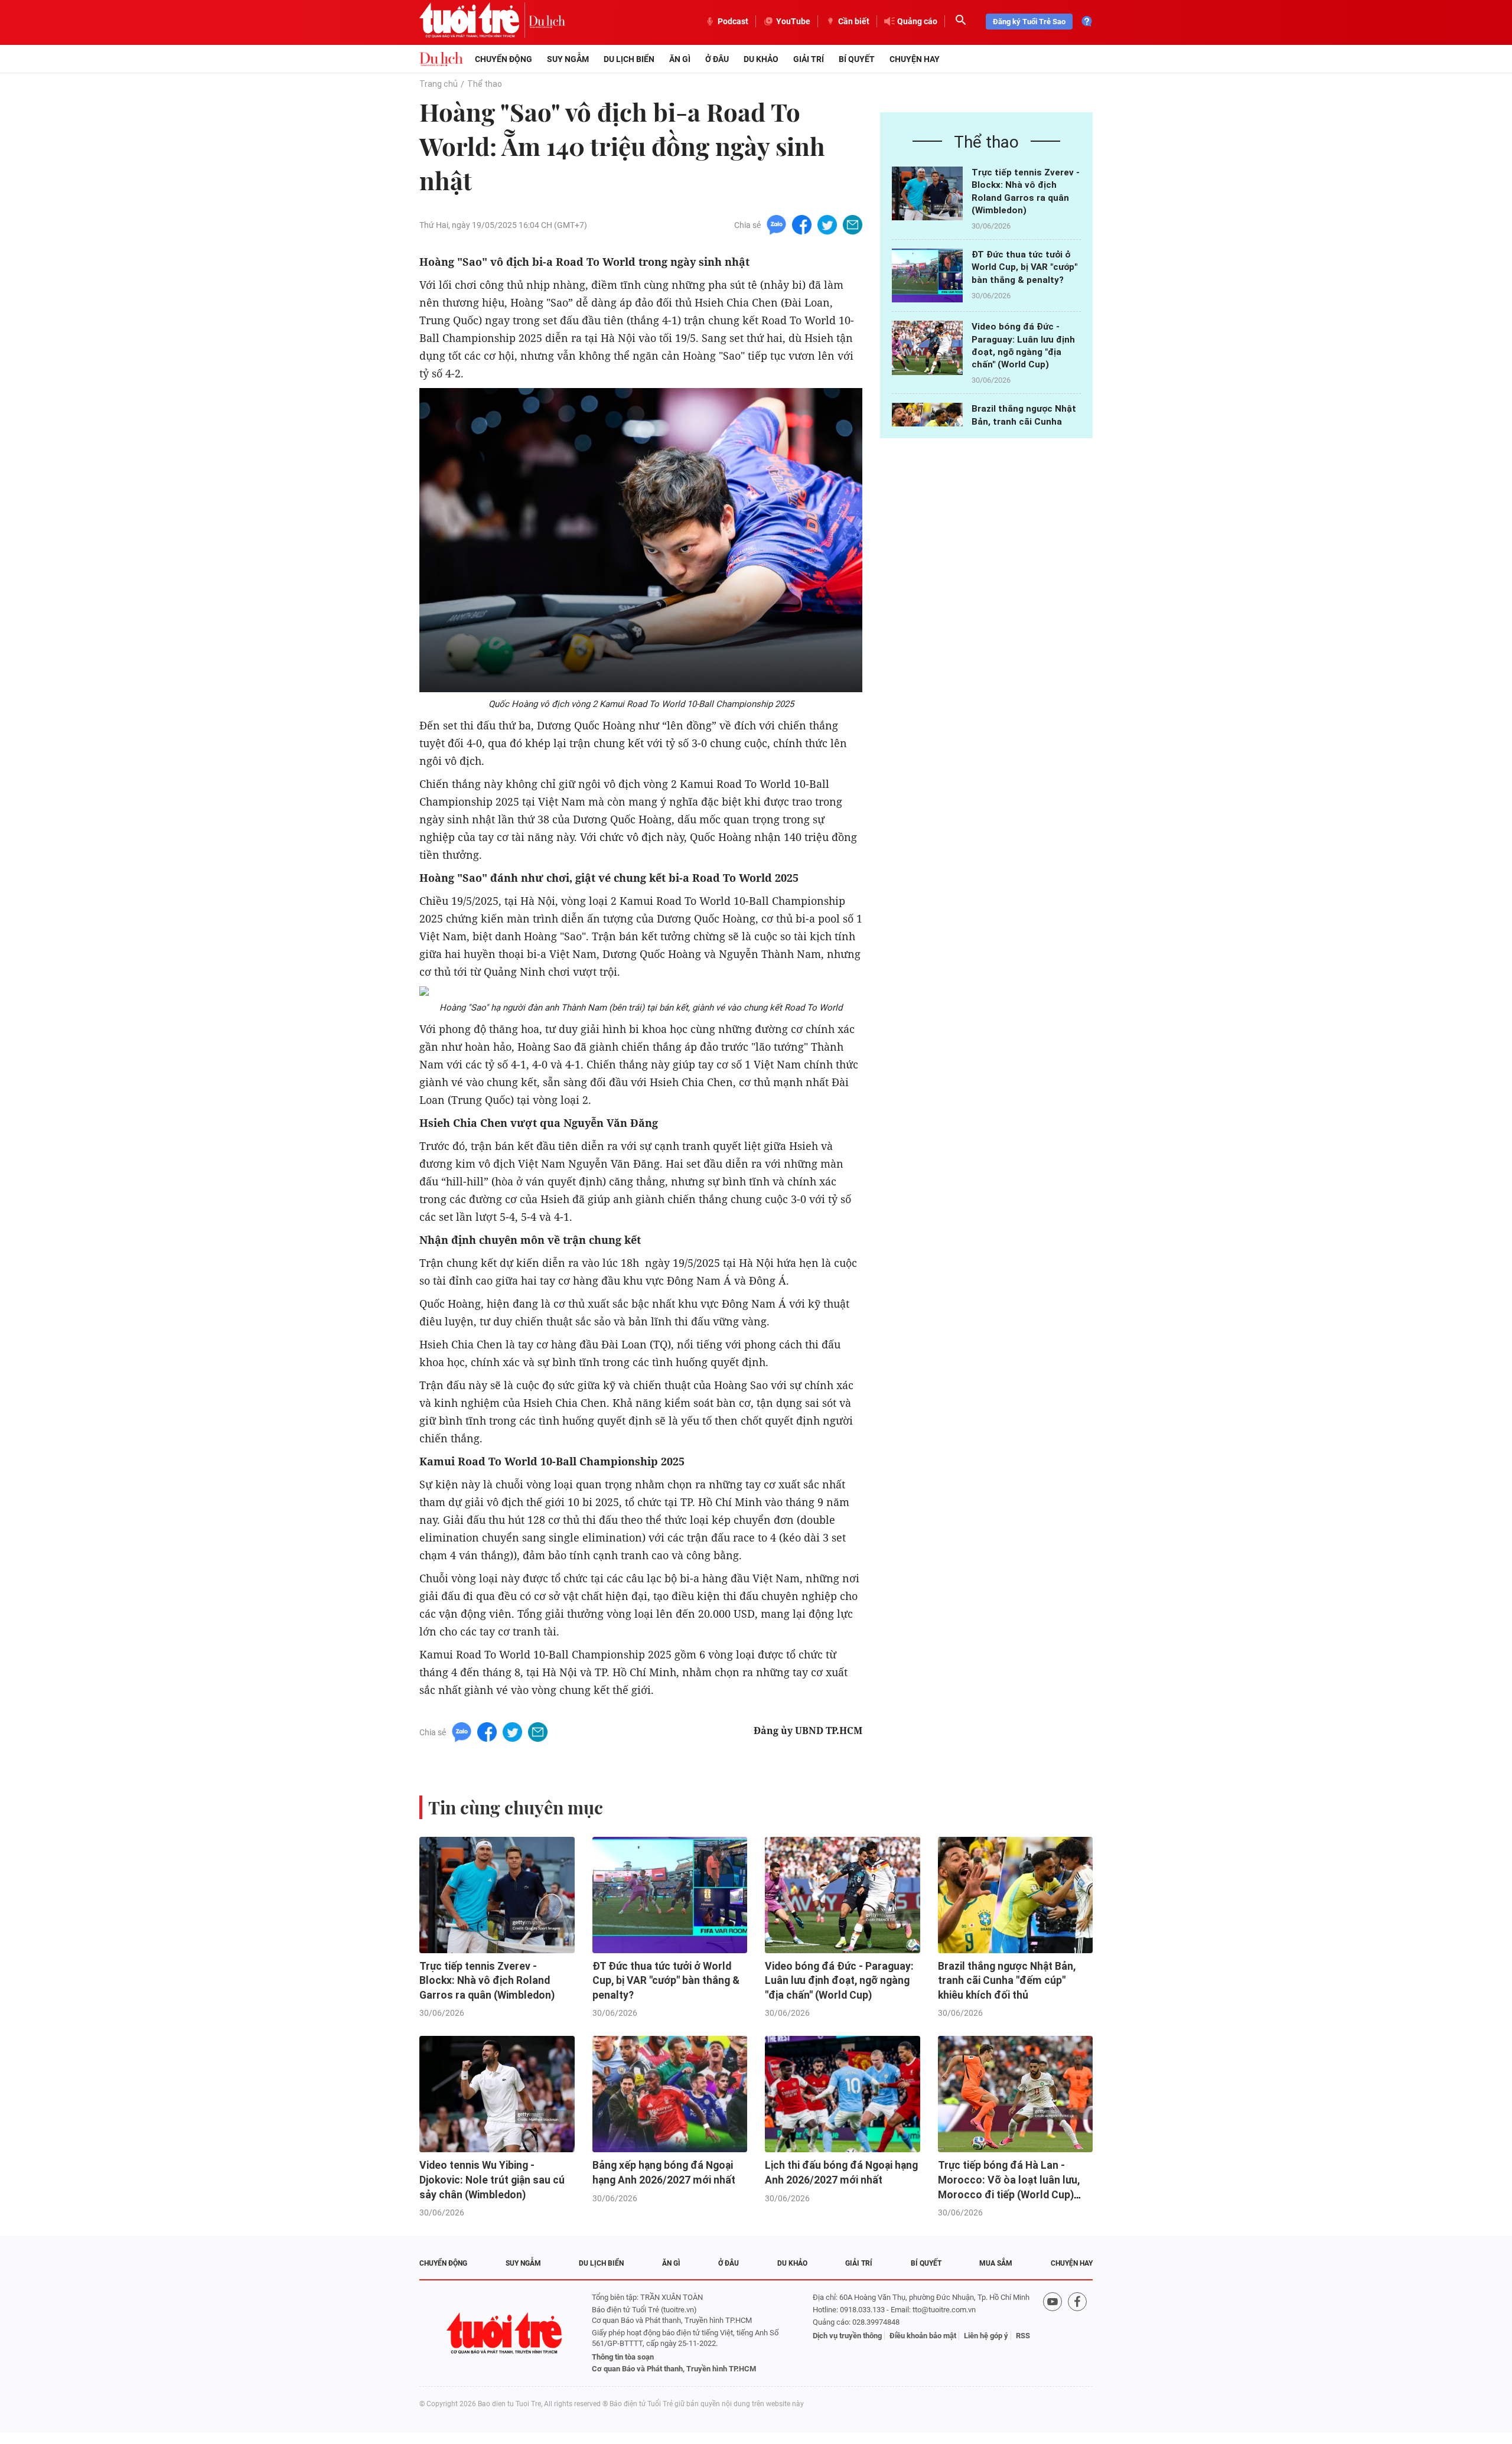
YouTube (793, 21)
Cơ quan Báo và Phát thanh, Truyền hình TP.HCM (674, 2369)
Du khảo (761, 59)
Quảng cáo (917, 21)
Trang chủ (439, 84)
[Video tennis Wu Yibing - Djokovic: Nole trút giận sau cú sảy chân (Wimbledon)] (497, 2094)
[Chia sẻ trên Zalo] (776, 224)
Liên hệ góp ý (986, 2336)
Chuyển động (504, 59)
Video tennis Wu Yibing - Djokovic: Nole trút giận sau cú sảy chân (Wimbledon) (492, 2180)
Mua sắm (996, 2263)
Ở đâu (717, 59)
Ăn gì (680, 59)
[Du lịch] (547, 21)
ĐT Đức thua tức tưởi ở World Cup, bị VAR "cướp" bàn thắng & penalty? (1024, 267)
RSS (1023, 2336)
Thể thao (485, 84)
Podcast (733, 21)
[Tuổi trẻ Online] (506, 2333)
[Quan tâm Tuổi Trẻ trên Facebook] (1077, 2333)
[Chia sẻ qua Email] (853, 224)
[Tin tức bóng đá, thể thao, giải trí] (441, 59)
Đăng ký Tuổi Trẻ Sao (1029, 22)
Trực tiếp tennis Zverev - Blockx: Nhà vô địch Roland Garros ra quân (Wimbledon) (487, 1981)
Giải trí (809, 59)
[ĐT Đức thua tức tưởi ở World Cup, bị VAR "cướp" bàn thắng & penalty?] (927, 276)
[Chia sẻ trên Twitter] (827, 224)
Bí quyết (857, 59)
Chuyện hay (915, 59)
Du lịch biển (629, 59)
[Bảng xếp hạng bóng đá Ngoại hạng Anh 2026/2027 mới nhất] (670, 2094)
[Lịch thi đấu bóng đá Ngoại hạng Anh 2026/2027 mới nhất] (843, 2094)
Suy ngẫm (568, 59)
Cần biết (854, 21)
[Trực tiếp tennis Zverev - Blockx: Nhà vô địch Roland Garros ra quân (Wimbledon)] (927, 193)
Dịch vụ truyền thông (847, 2336)
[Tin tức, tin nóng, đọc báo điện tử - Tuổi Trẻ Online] (474, 21)
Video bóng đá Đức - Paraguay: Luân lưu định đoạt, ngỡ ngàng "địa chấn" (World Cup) (839, 1981)
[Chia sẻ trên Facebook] (802, 224)
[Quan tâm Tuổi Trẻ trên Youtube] (1052, 2333)
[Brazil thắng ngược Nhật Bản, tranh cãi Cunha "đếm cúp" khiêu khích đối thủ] (1016, 1895)
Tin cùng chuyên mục (516, 1807)
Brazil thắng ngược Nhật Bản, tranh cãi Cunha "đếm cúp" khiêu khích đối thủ (1007, 1981)
